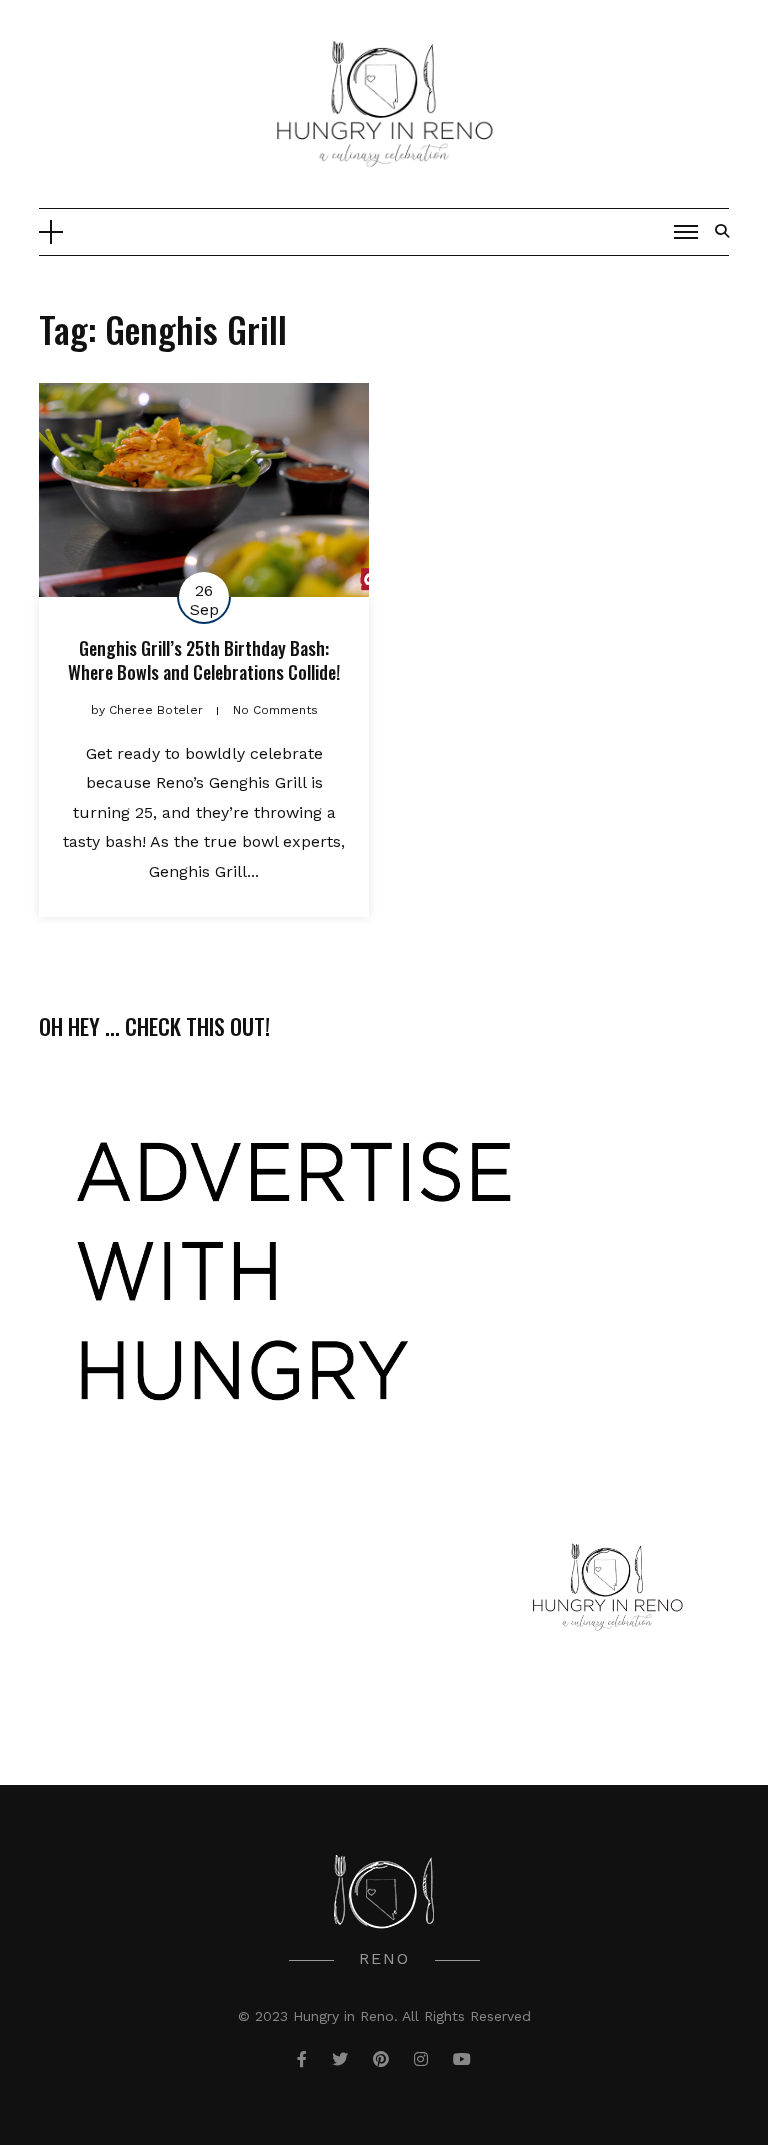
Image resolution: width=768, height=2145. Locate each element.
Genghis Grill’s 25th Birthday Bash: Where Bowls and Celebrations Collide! (204, 659)
